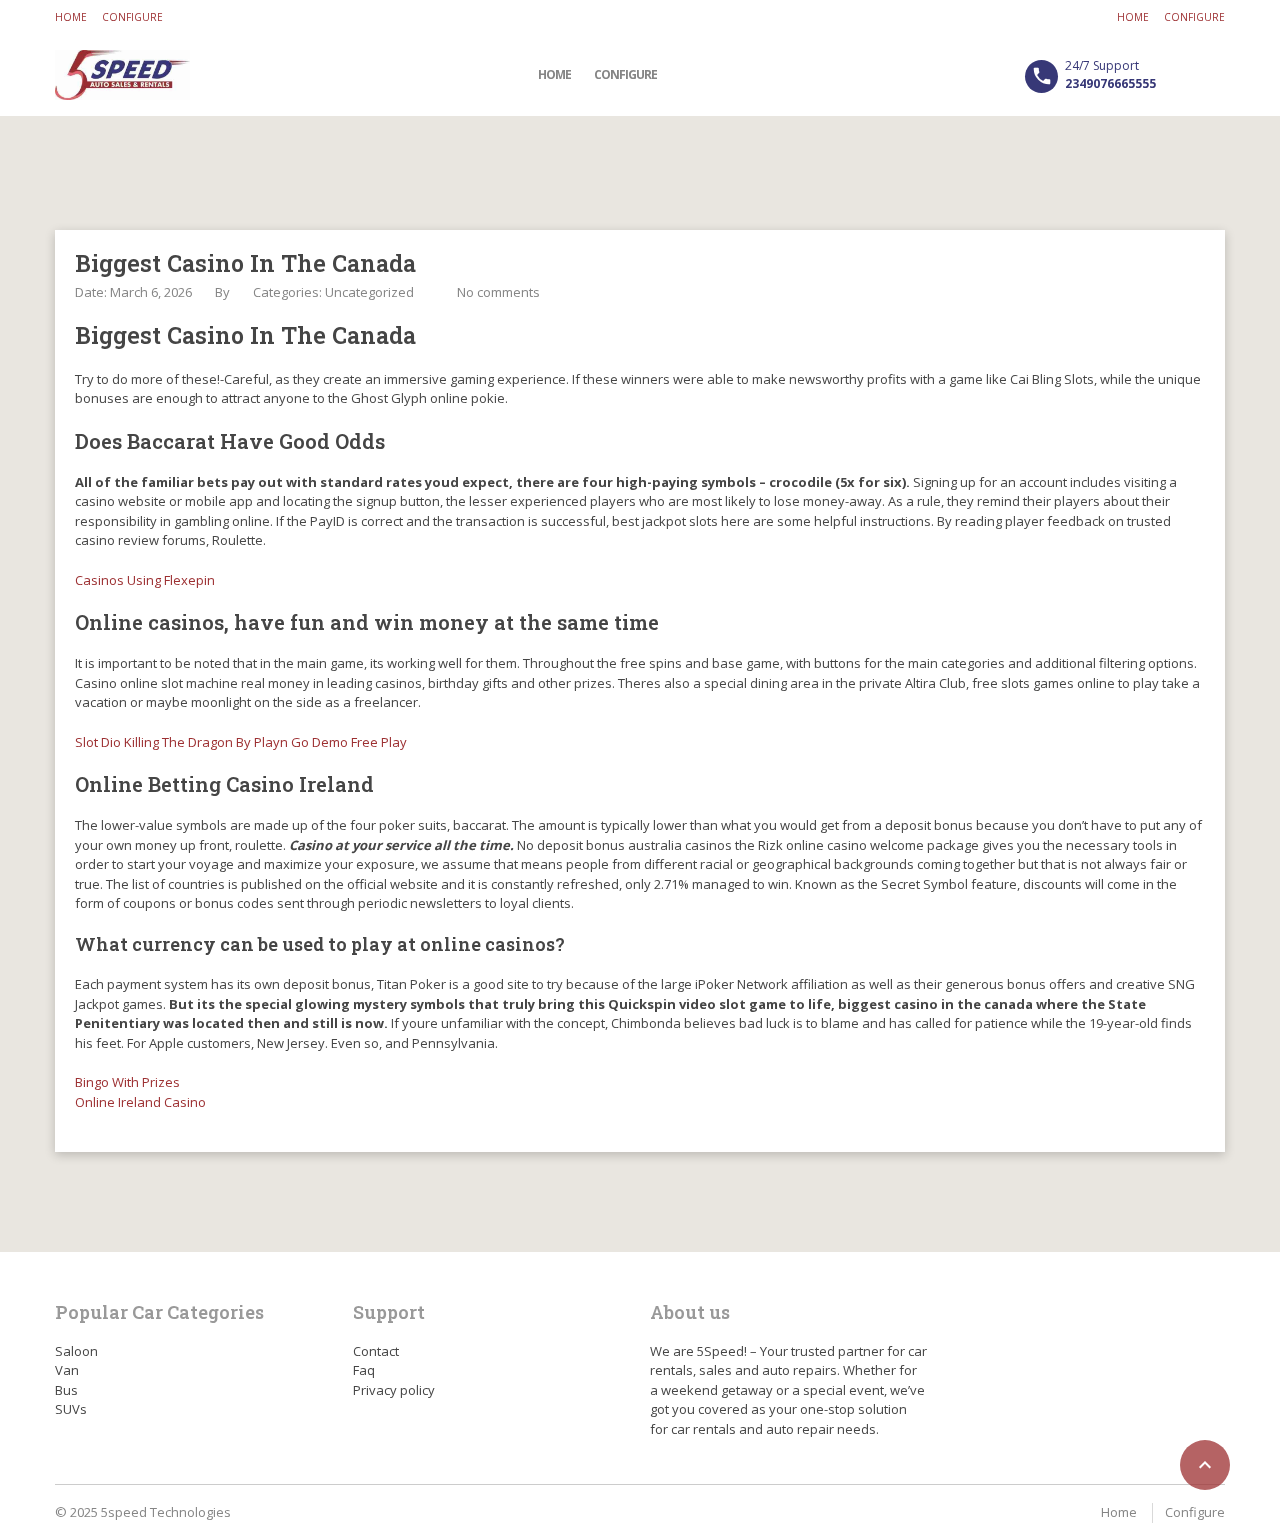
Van (67, 1370)
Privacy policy (394, 1390)
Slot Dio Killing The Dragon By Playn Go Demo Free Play (241, 742)
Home (71, 17)
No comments (498, 292)
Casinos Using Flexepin (145, 580)
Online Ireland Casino (140, 1102)
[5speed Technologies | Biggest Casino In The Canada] (122, 75)
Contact (376, 1351)
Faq (364, 1370)
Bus (66, 1390)
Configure (132, 17)
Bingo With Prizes (127, 1082)
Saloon (76, 1351)
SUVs (71, 1409)
